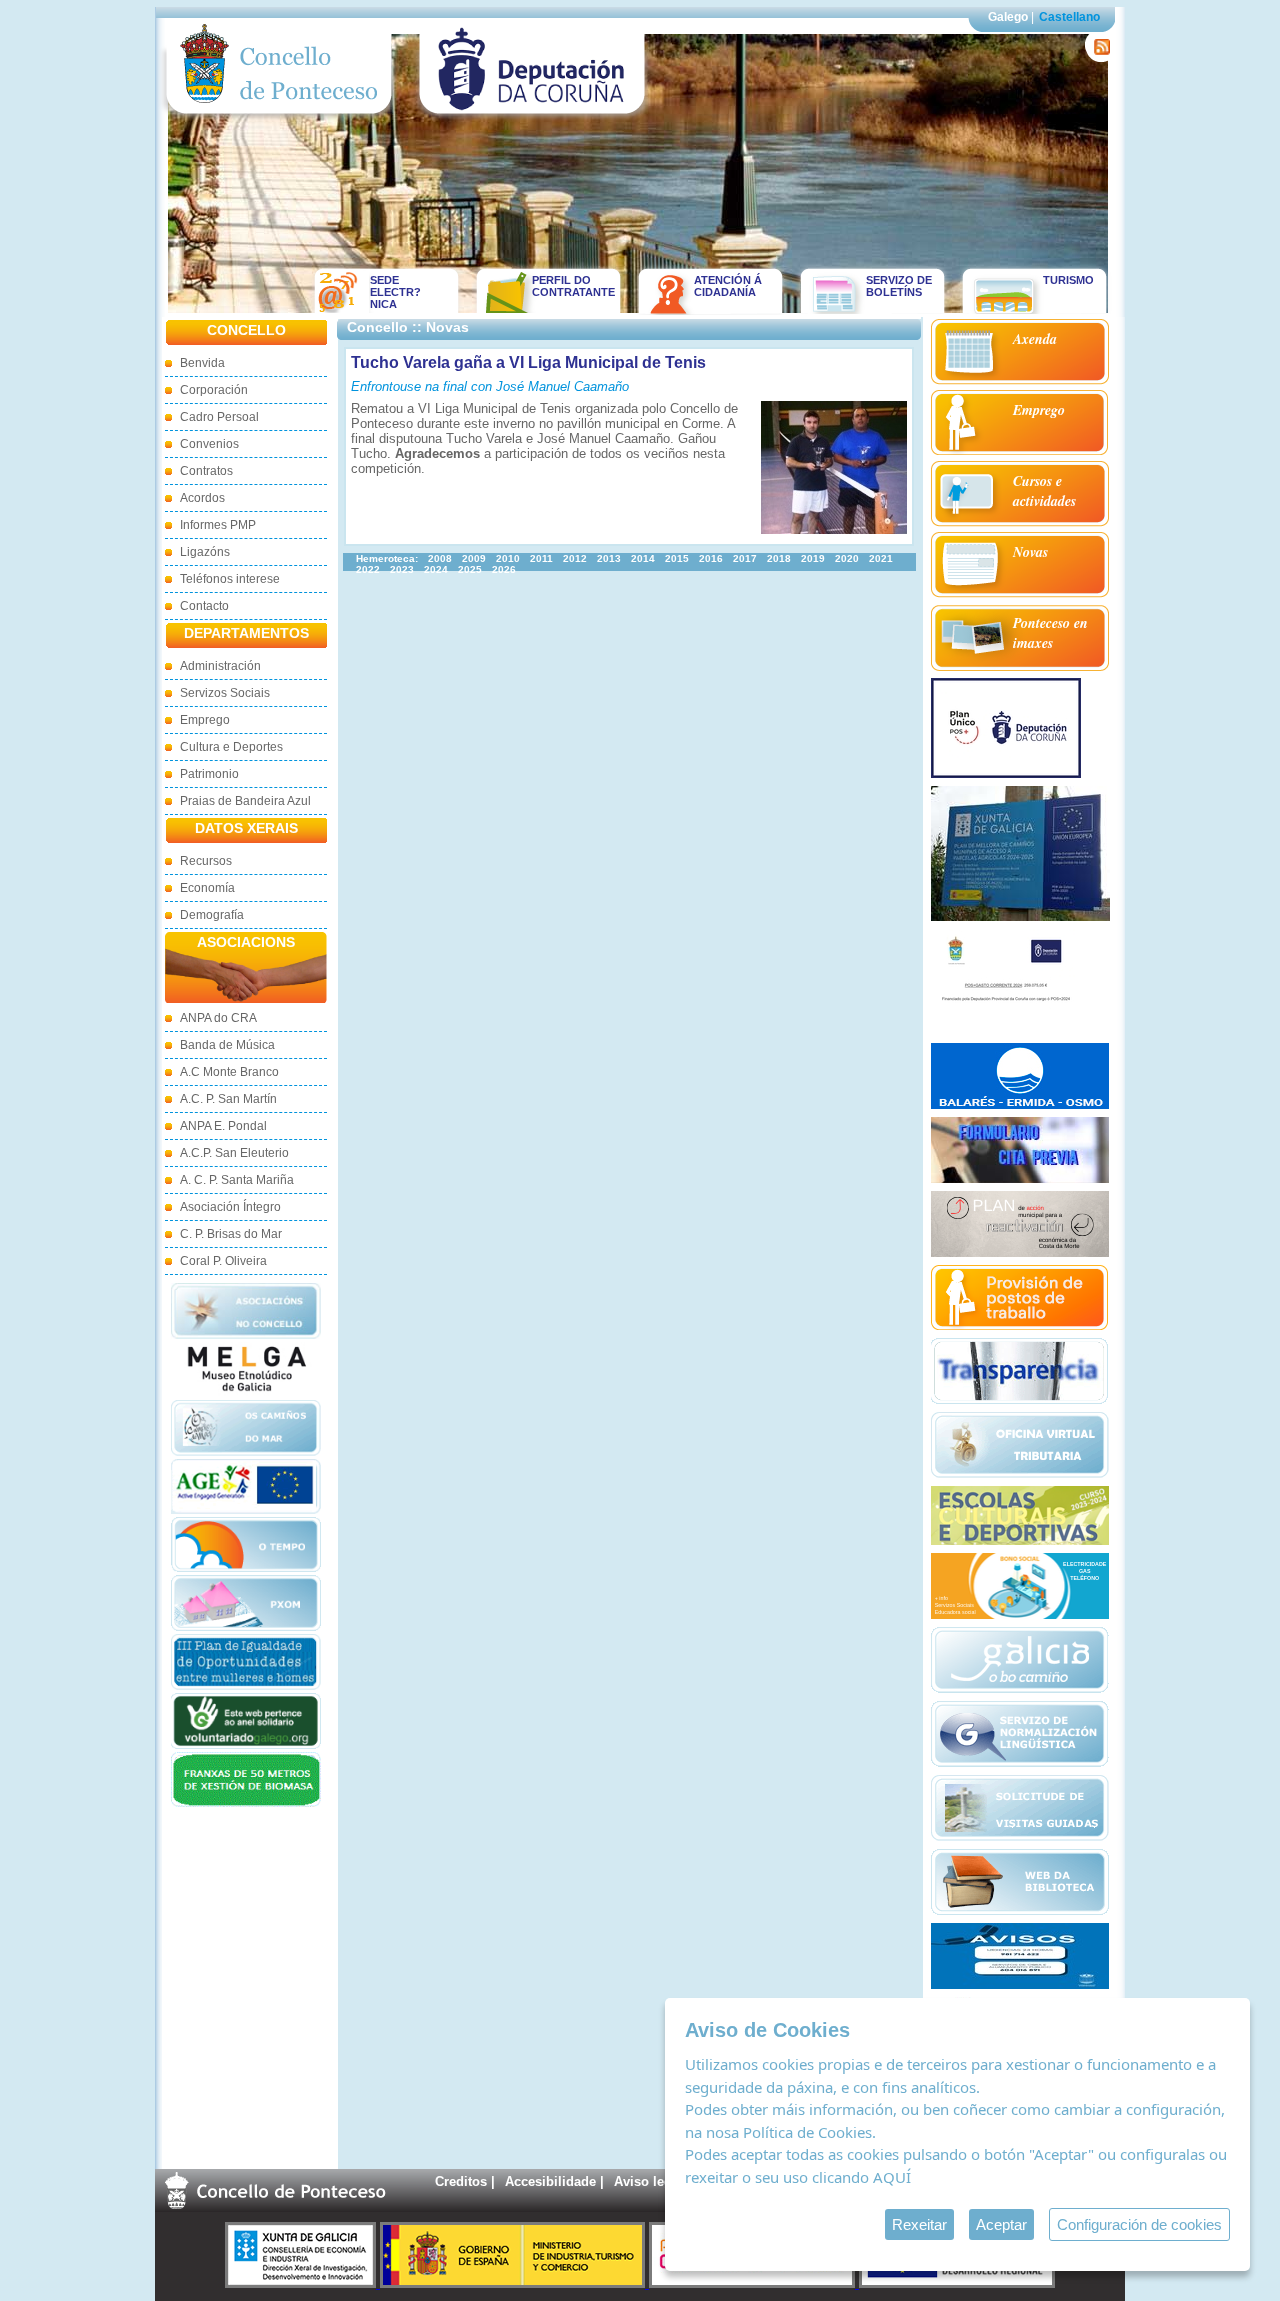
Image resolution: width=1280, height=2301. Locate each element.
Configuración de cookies (1139, 2224)
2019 (813, 558)
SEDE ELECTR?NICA (395, 292)
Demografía (212, 915)
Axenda (1035, 339)
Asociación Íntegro (230, 1207)
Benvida (202, 363)
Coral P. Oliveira (223, 1261)
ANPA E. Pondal (223, 1126)
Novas (1030, 552)
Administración (220, 666)
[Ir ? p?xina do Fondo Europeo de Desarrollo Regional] (957, 2283)
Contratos (206, 471)
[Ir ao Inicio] (279, 118)
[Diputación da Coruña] (532, 118)
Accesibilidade (550, 2181)
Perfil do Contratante (567, 286)
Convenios (209, 444)
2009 (474, 558)
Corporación (214, 390)
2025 (470, 569)
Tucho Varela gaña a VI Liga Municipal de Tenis (528, 362)
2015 (677, 558)
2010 (508, 558)
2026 (504, 569)
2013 (609, 558)
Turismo (1068, 280)
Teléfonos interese (230, 579)
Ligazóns (205, 552)
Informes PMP (218, 525)
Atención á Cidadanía (728, 286)
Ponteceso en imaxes (1050, 633)
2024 (436, 569)
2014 (643, 558)
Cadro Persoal (219, 417)
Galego (1008, 17)
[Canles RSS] (1098, 57)
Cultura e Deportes (231, 747)
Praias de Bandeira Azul (245, 801)
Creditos (461, 2181)
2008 (440, 558)
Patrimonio (209, 774)
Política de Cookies (807, 2132)
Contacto (204, 606)
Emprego (205, 720)
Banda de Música (227, 1045)
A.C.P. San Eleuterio (234, 1153)
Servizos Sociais (225, 693)
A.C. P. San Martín (228, 1099)
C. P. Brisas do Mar (231, 1234)
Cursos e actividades (1044, 491)
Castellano (1069, 17)
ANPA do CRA (218, 1018)
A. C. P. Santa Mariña (237, 1180)
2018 (779, 558)
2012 (575, 558)
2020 (847, 558)
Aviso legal (648, 2181)
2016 (711, 558)
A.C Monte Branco (229, 1072)
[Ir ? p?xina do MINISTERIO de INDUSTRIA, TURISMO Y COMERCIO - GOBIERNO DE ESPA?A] (514, 2283)
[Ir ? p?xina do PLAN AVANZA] (754, 2283)
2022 (368, 569)
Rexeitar (919, 2224)
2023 (402, 569)
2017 (745, 558)
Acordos (202, 498)
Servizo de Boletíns (899, 286)
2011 (541, 558)
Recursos (206, 861)
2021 (881, 558)
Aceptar (1001, 2224)
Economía (207, 888)
